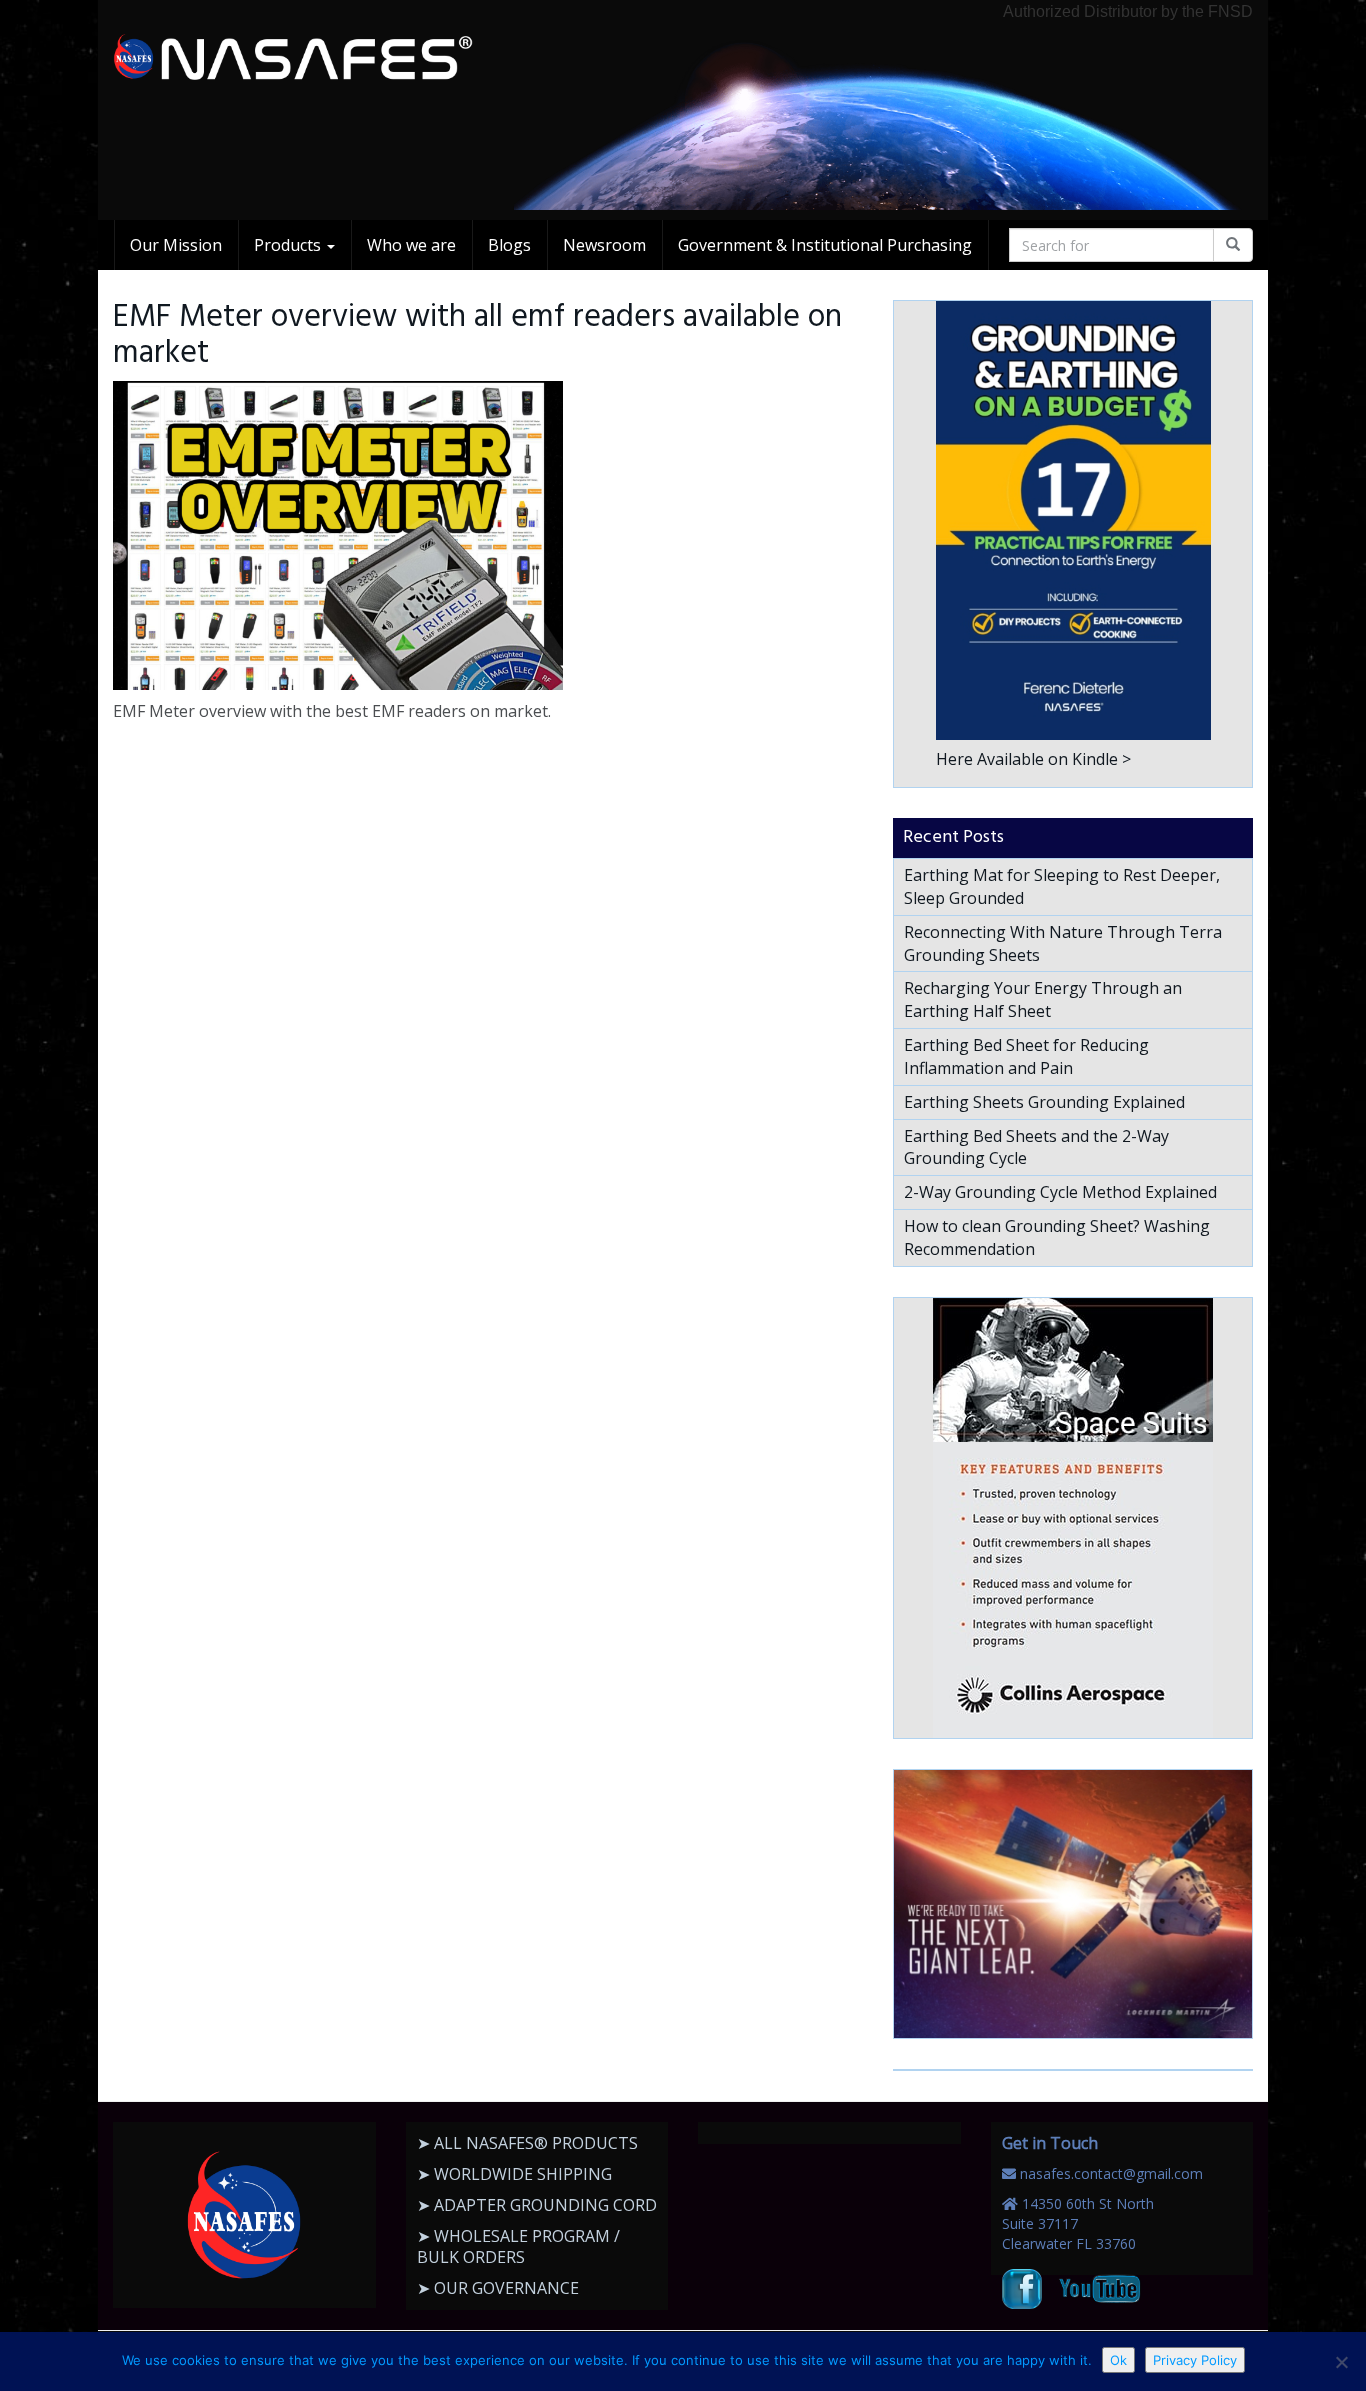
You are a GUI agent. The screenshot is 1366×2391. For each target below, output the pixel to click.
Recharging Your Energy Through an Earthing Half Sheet (1043, 999)
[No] (1341, 2362)
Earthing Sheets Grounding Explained (1044, 1102)
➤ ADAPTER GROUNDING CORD (537, 2205)
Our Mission (176, 245)
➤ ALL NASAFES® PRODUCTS (527, 2143)
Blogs (509, 245)
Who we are (411, 245)
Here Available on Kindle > (1033, 759)
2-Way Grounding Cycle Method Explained (1060, 1192)
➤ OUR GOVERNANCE (498, 2288)
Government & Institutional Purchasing (825, 245)
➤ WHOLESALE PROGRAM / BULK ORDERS (518, 2246)
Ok (1118, 2360)
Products (289, 245)
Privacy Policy (1195, 2360)
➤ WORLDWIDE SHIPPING (514, 2174)
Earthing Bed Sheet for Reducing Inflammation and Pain (1026, 1056)
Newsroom (604, 245)
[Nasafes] (293, 58)
